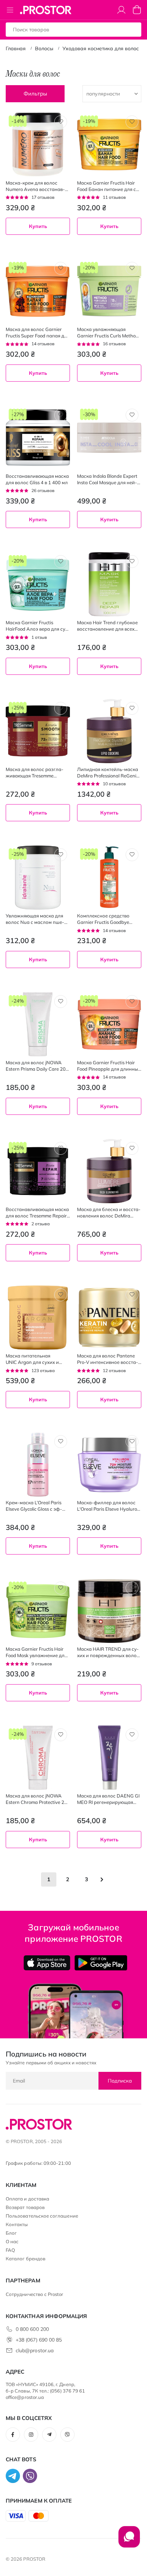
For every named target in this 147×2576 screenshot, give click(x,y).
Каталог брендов (26, 2259)
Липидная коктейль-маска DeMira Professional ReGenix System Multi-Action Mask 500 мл (108, 773)
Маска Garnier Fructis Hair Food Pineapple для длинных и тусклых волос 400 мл (109, 1066)
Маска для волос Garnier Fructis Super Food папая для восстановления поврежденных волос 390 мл (38, 333)
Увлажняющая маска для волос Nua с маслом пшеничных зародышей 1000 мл (35, 919)
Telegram (49, 2435)
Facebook (13, 2435)
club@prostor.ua (35, 2350)
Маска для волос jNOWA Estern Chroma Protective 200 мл (38, 1799)
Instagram (31, 2435)
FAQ (10, 2250)
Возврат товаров (25, 2207)
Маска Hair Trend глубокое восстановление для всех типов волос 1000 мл (107, 626)
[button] (61, 122)
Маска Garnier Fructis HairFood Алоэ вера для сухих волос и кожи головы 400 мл (37, 626)
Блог (11, 2233)
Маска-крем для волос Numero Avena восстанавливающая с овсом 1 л (35, 186)
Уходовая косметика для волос (101, 48)
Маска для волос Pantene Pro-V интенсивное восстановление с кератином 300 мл (108, 1359)
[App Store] (47, 1963)
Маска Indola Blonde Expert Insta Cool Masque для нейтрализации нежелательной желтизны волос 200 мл (109, 479)
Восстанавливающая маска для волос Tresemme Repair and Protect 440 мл (37, 1213)
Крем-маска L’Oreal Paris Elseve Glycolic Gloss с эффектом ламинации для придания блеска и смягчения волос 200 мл (37, 1506)
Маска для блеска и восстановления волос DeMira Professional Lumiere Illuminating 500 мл (109, 1213)
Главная (16, 48)
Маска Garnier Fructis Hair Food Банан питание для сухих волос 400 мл (109, 186)
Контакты (17, 2224)
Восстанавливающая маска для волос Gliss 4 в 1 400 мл (37, 479)
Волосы (44, 48)
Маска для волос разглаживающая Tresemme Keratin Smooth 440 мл (35, 773)
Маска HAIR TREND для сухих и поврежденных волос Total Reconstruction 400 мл (108, 1652)
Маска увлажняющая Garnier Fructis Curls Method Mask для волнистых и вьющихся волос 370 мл (108, 333)
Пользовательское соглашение (42, 2216)
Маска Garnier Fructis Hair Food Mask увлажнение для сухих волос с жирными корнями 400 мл (36, 1652)
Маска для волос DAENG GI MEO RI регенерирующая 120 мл (108, 1799)
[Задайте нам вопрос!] (129, 2540)
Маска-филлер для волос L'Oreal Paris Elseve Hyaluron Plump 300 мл (108, 1506)
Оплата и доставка (27, 2199)
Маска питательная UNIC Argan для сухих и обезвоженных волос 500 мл (35, 1359)
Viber (67, 2435)
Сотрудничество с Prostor (35, 2294)
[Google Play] (101, 1963)
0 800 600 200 (32, 2329)
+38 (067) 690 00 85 (39, 2340)
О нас (12, 2241)
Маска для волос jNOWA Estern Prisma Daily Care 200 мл (37, 1066)
